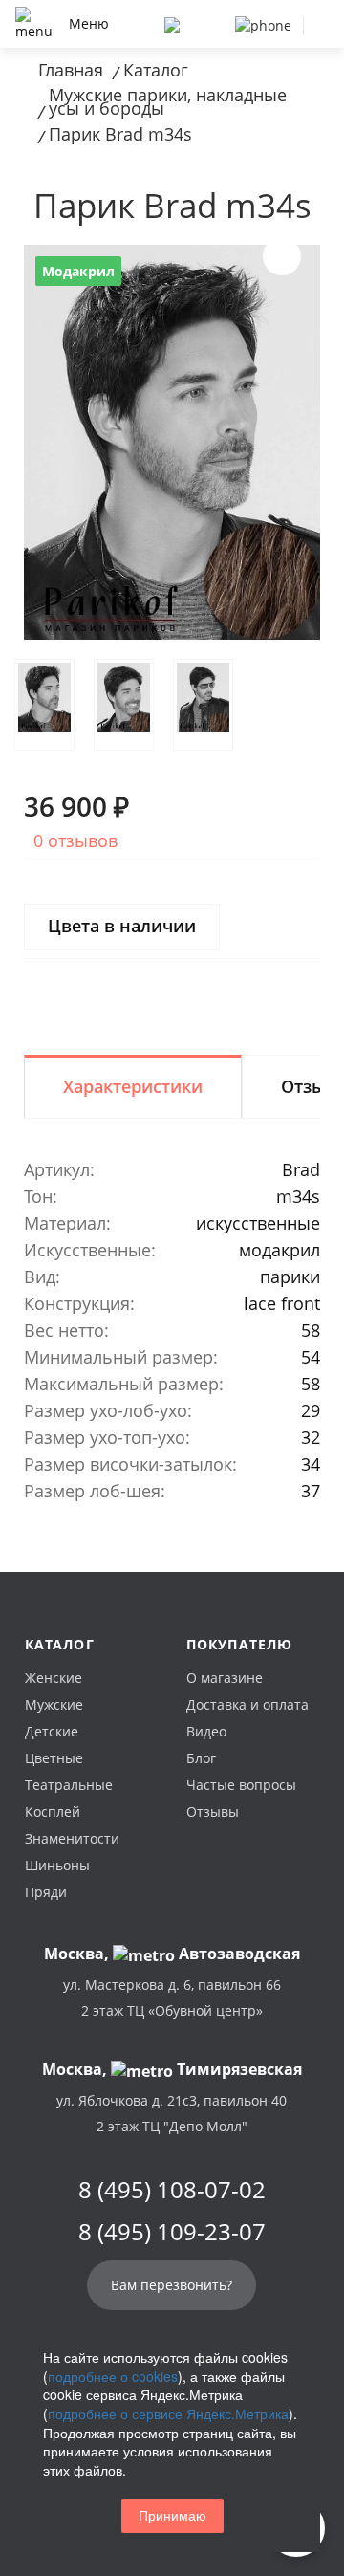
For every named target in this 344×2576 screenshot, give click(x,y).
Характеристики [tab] (133, 1086)
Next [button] (282, 256)
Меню (89, 23)
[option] (172, 442)
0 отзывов (75, 840)
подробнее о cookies (113, 2376)
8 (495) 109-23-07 (172, 2232)
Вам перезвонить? (172, 2285)
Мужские (54, 1704)
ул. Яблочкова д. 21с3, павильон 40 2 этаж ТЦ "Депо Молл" (172, 2113)
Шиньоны (57, 1865)
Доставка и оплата (247, 1704)
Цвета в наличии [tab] (122, 926)
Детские (52, 1731)
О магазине (225, 1678)
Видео (206, 1731)
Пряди (46, 1892)
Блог (201, 1758)
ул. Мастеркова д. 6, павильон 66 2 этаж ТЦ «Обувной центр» (172, 1997)
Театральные (69, 1785)
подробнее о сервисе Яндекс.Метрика (168, 2413)
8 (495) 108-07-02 (172, 2190)
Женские (54, 1678)
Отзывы (213, 1812)
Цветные (54, 1758)
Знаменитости (72, 1838)
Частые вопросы (241, 1785)
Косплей (53, 1812)
